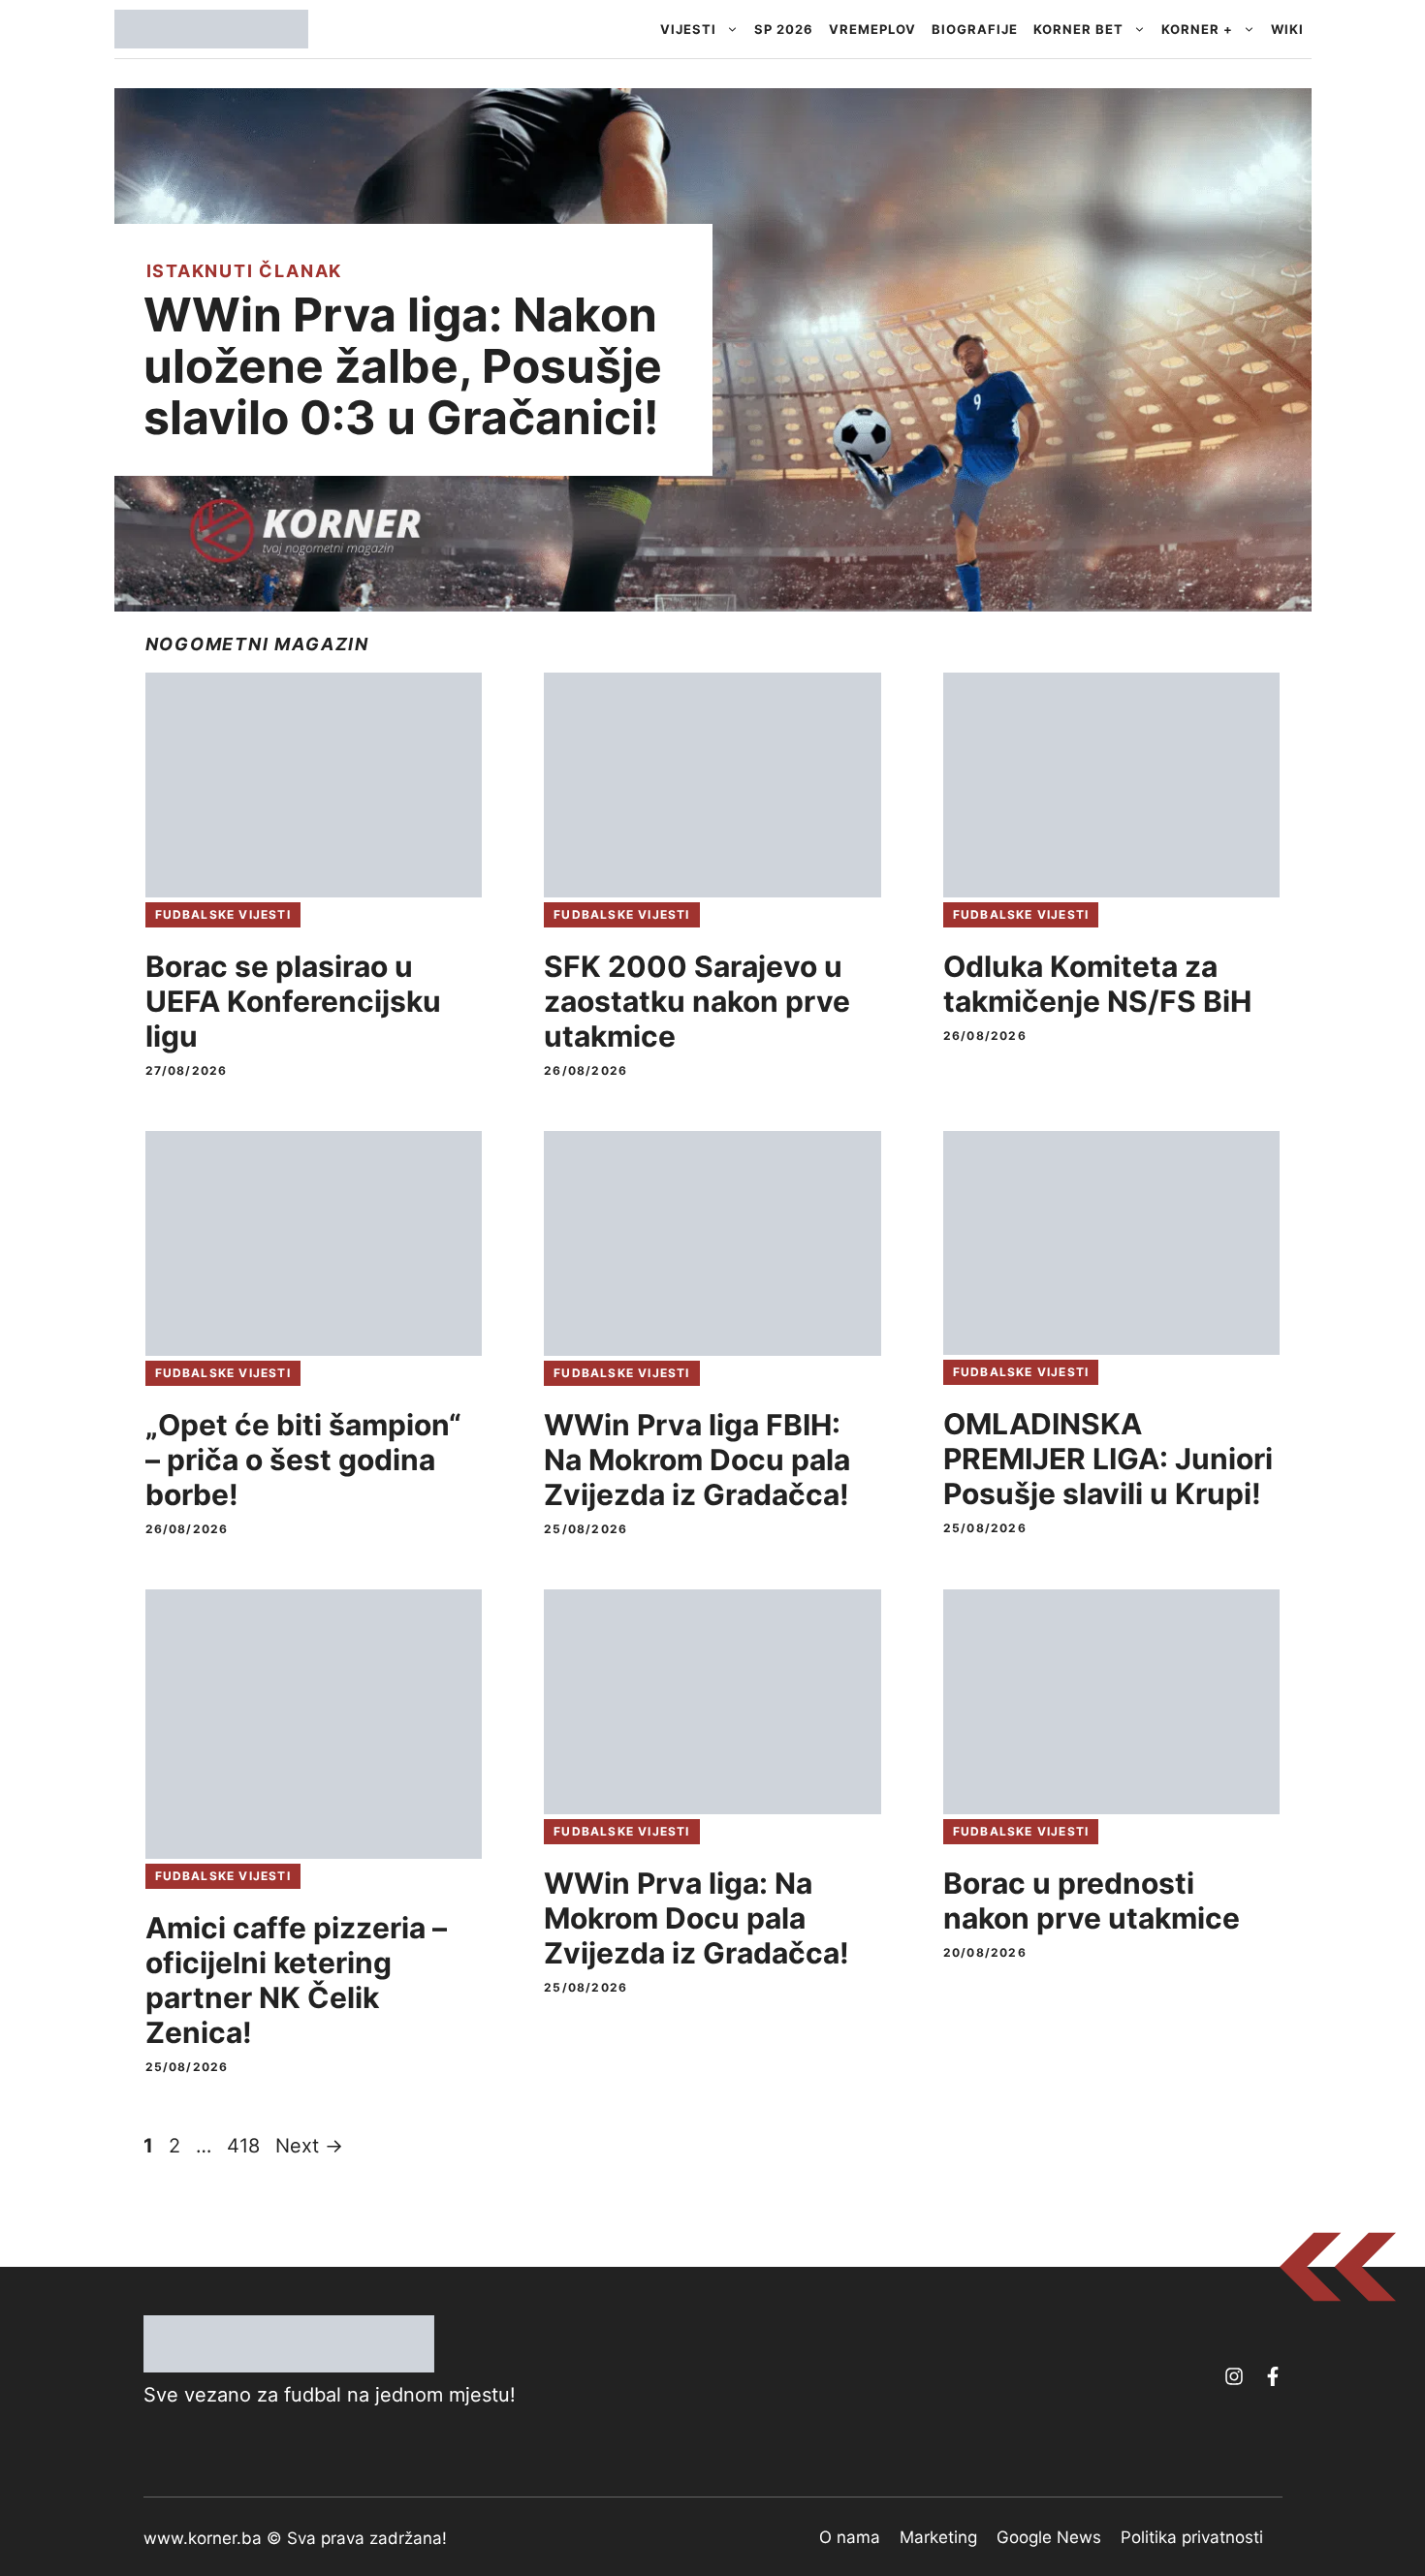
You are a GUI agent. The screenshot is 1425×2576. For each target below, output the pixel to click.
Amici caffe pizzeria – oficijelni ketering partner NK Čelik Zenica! (296, 1980)
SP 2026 (784, 29)
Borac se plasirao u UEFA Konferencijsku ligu (293, 1001)
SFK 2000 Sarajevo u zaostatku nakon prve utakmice (697, 1001)
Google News (1049, 2537)
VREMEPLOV (872, 29)
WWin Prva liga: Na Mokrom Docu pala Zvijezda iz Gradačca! (697, 1918)
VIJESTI (688, 29)
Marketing (938, 2537)
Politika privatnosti (1192, 2537)
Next (309, 2146)
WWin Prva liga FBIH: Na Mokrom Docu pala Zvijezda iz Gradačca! (697, 1460)
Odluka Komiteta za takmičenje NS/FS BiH (1097, 984)
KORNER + (1197, 29)
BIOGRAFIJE (975, 29)
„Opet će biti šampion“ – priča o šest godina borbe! (303, 1460)
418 (245, 2146)
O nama (850, 2537)
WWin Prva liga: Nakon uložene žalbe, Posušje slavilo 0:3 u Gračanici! (403, 366)
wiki (1287, 29)
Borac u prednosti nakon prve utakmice (1092, 1901)
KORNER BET (1078, 29)
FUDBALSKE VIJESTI (223, 914)
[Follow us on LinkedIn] (1273, 2376)
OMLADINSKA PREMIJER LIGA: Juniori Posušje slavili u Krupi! (1108, 1459)
